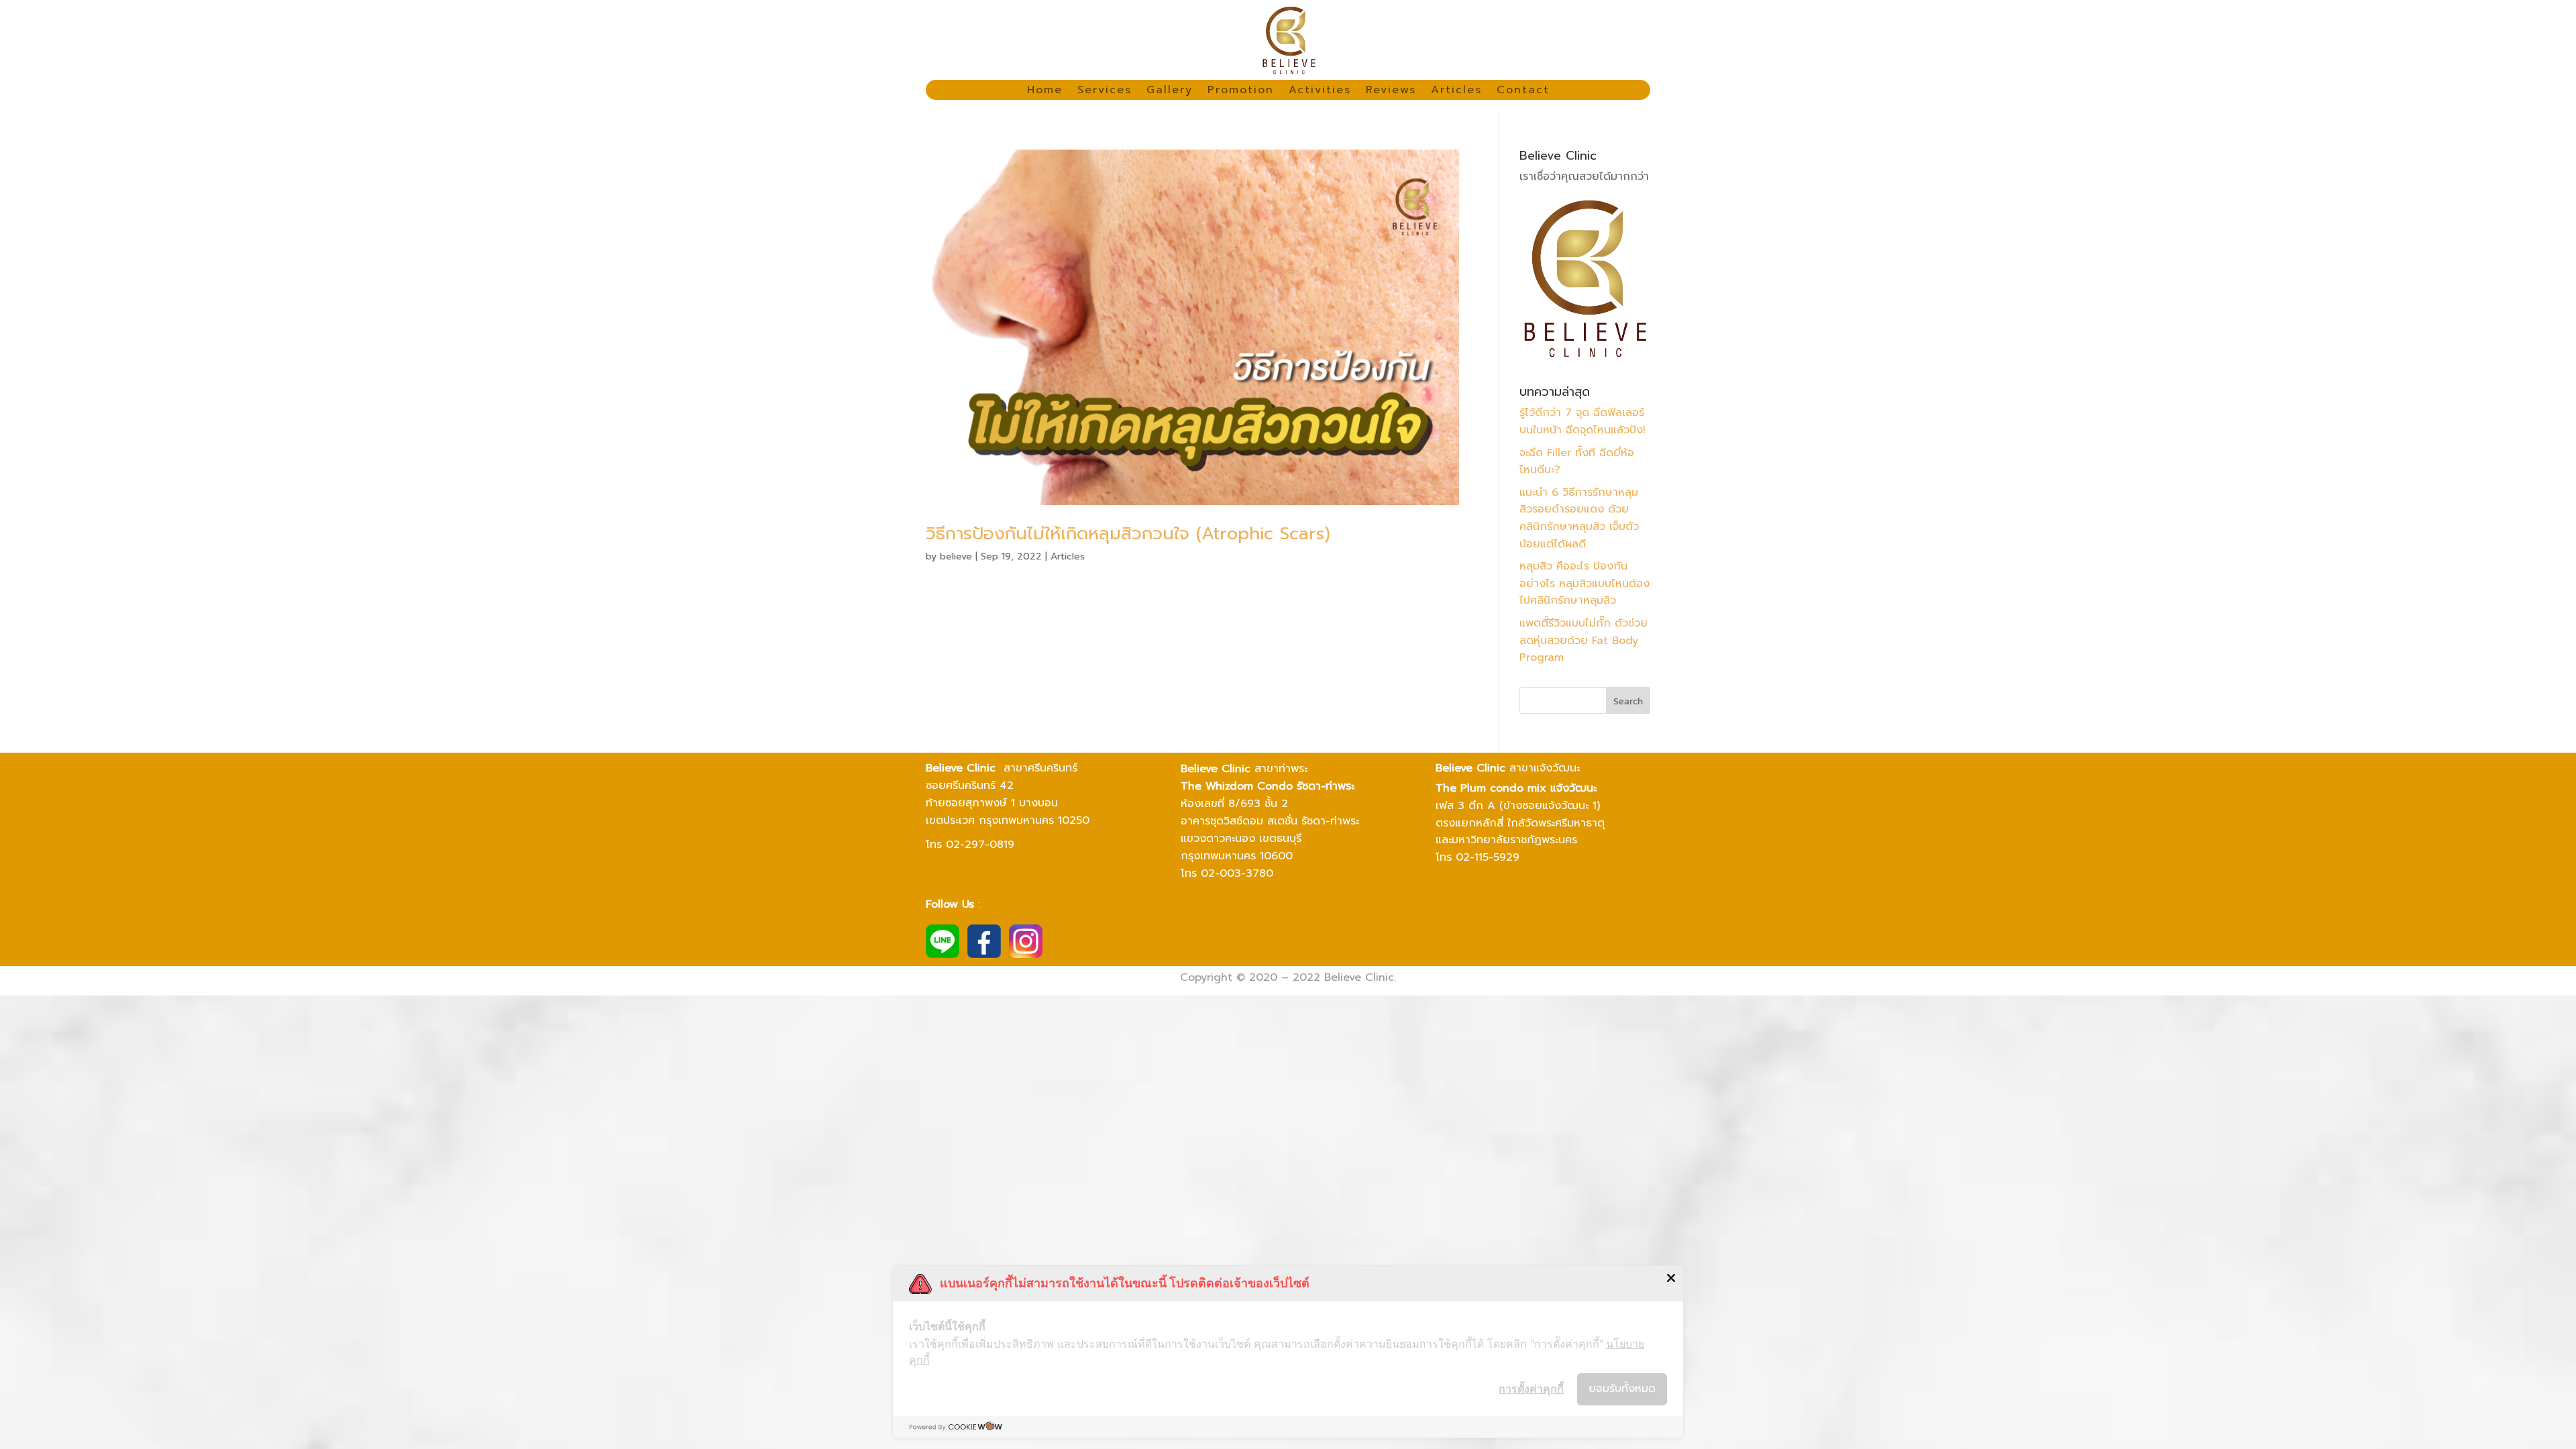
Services (1105, 92)
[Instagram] (1026, 955)
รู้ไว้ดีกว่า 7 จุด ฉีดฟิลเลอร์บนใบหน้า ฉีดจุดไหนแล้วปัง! (1582, 421)
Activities (1320, 92)
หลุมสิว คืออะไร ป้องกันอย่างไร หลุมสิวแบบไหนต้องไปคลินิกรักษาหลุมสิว (1585, 583)
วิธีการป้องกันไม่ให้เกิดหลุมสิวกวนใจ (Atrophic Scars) (1128, 534)
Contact (1523, 92)
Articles (1456, 92)
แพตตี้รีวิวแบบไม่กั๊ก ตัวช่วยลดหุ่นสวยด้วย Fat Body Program (1584, 640)
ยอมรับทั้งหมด (1622, 1389)
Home (1045, 92)
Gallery (1170, 92)
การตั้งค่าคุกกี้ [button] (1531, 1389)
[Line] (943, 955)
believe (956, 556)
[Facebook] (984, 955)
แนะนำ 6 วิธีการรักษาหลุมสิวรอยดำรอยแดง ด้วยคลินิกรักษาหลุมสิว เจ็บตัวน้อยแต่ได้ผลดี (1579, 518)
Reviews (1391, 92)
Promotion (1241, 92)
